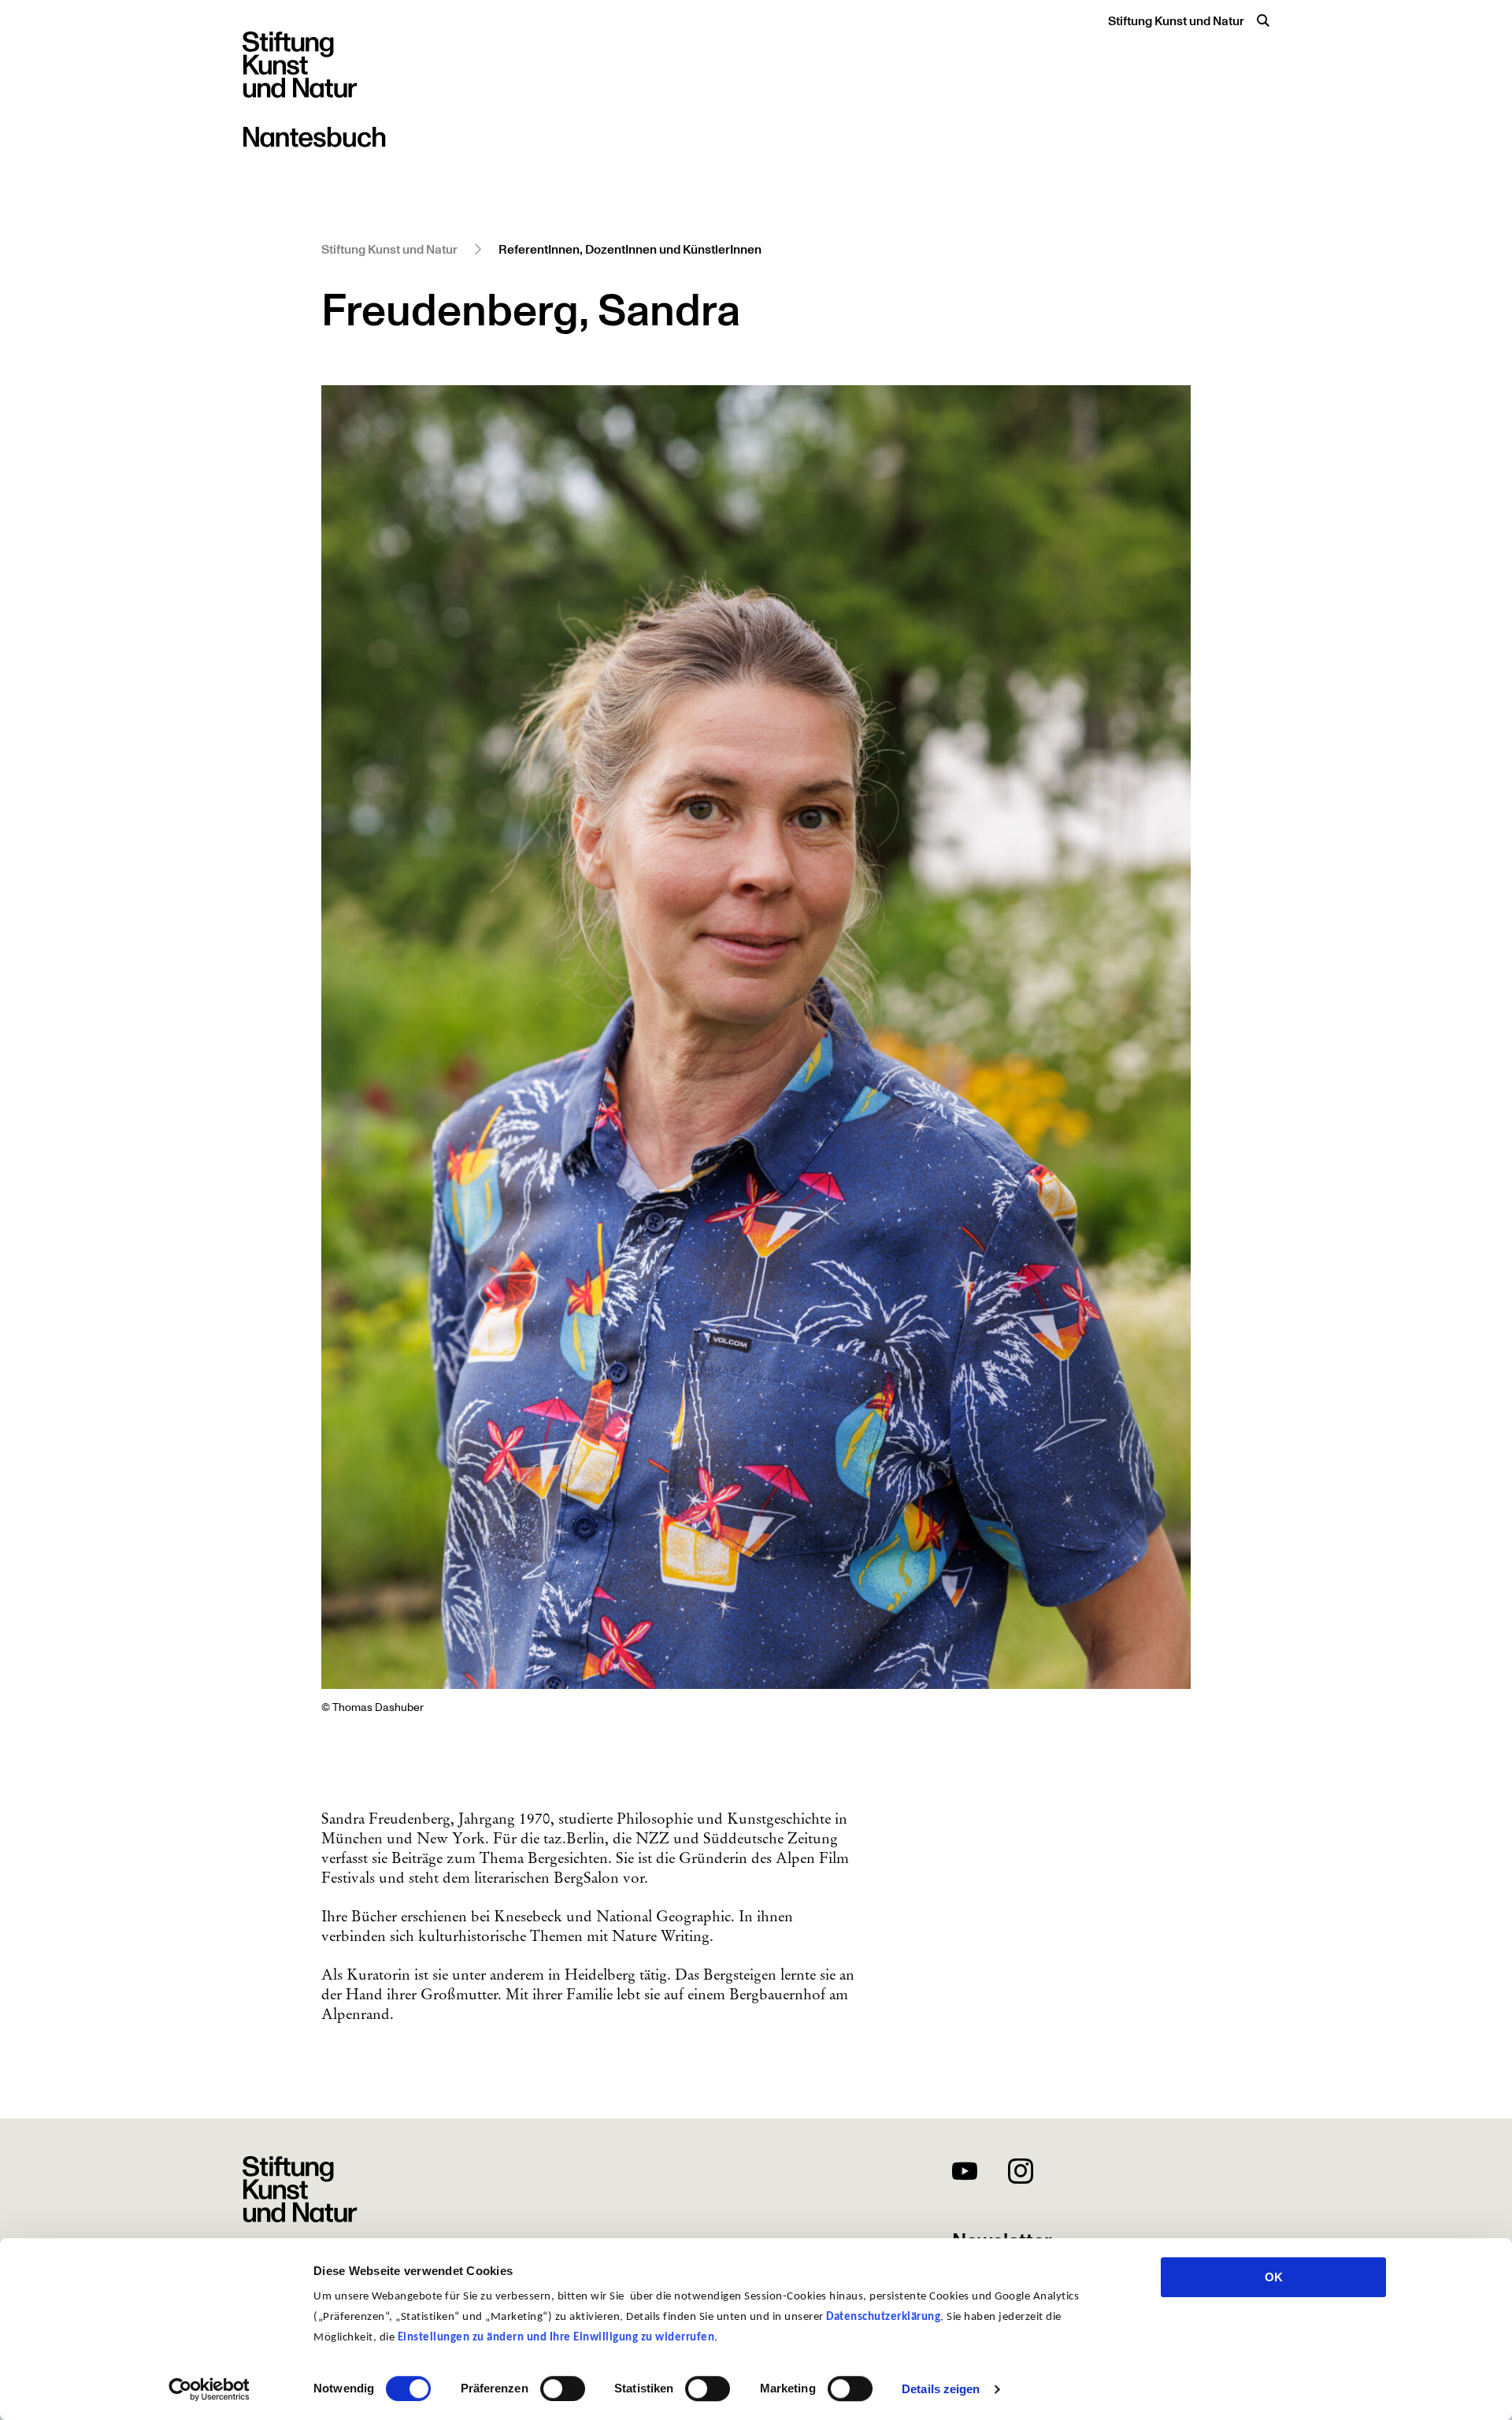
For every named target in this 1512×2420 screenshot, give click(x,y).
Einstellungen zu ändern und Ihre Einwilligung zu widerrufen (556, 2338)
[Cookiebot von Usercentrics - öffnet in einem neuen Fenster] (209, 2389)
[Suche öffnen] (1263, 20)
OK (1274, 2277)
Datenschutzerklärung (883, 2317)
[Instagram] (1021, 2174)
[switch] (563, 2388)
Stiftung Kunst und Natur (1176, 21)
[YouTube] (965, 2174)
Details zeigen (941, 2389)
